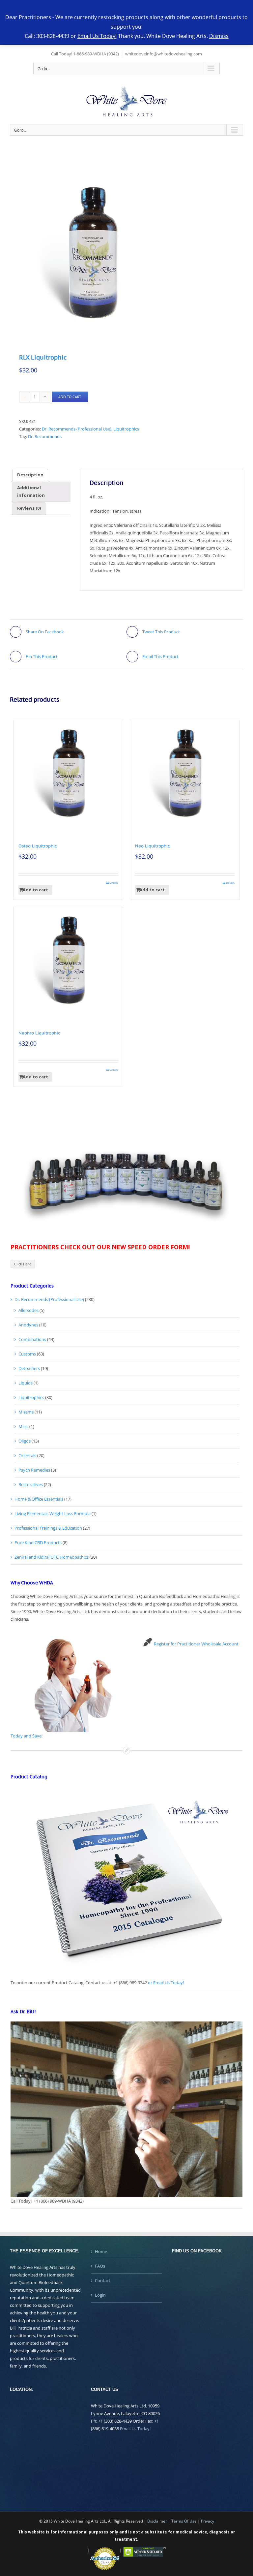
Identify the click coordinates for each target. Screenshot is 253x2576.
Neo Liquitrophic (153, 846)
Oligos (25, 1441)
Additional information (31, 491)
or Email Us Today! (166, 1983)
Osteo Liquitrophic (38, 846)
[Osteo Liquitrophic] (68, 775)
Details (114, 883)
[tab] (30, 475)
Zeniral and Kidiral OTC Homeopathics (52, 1557)
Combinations (32, 1339)
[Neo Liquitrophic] (185, 775)
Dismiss (219, 36)
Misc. (23, 1426)
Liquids (26, 1383)
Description (30, 475)
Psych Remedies (34, 1470)
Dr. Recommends (45, 436)
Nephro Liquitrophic (39, 1033)
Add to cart (70, 397)
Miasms (26, 1412)
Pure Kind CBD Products (38, 1542)
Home (101, 2251)
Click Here (23, 1264)
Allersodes (28, 1310)
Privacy (208, 2521)
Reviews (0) (29, 508)
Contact (103, 2280)
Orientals (27, 1455)
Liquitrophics (126, 429)
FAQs (100, 2266)
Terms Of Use (184, 2521)
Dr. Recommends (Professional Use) (77, 429)
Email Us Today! (135, 2429)
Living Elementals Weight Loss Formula (53, 1513)
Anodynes (28, 1325)
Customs (27, 1354)
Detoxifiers (29, 1368)
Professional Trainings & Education (48, 1528)
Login (100, 2295)
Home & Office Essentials (39, 1499)
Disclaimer (157, 2521)
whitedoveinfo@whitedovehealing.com (164, 54)
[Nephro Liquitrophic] (68, 962)
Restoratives (31, 1484)
